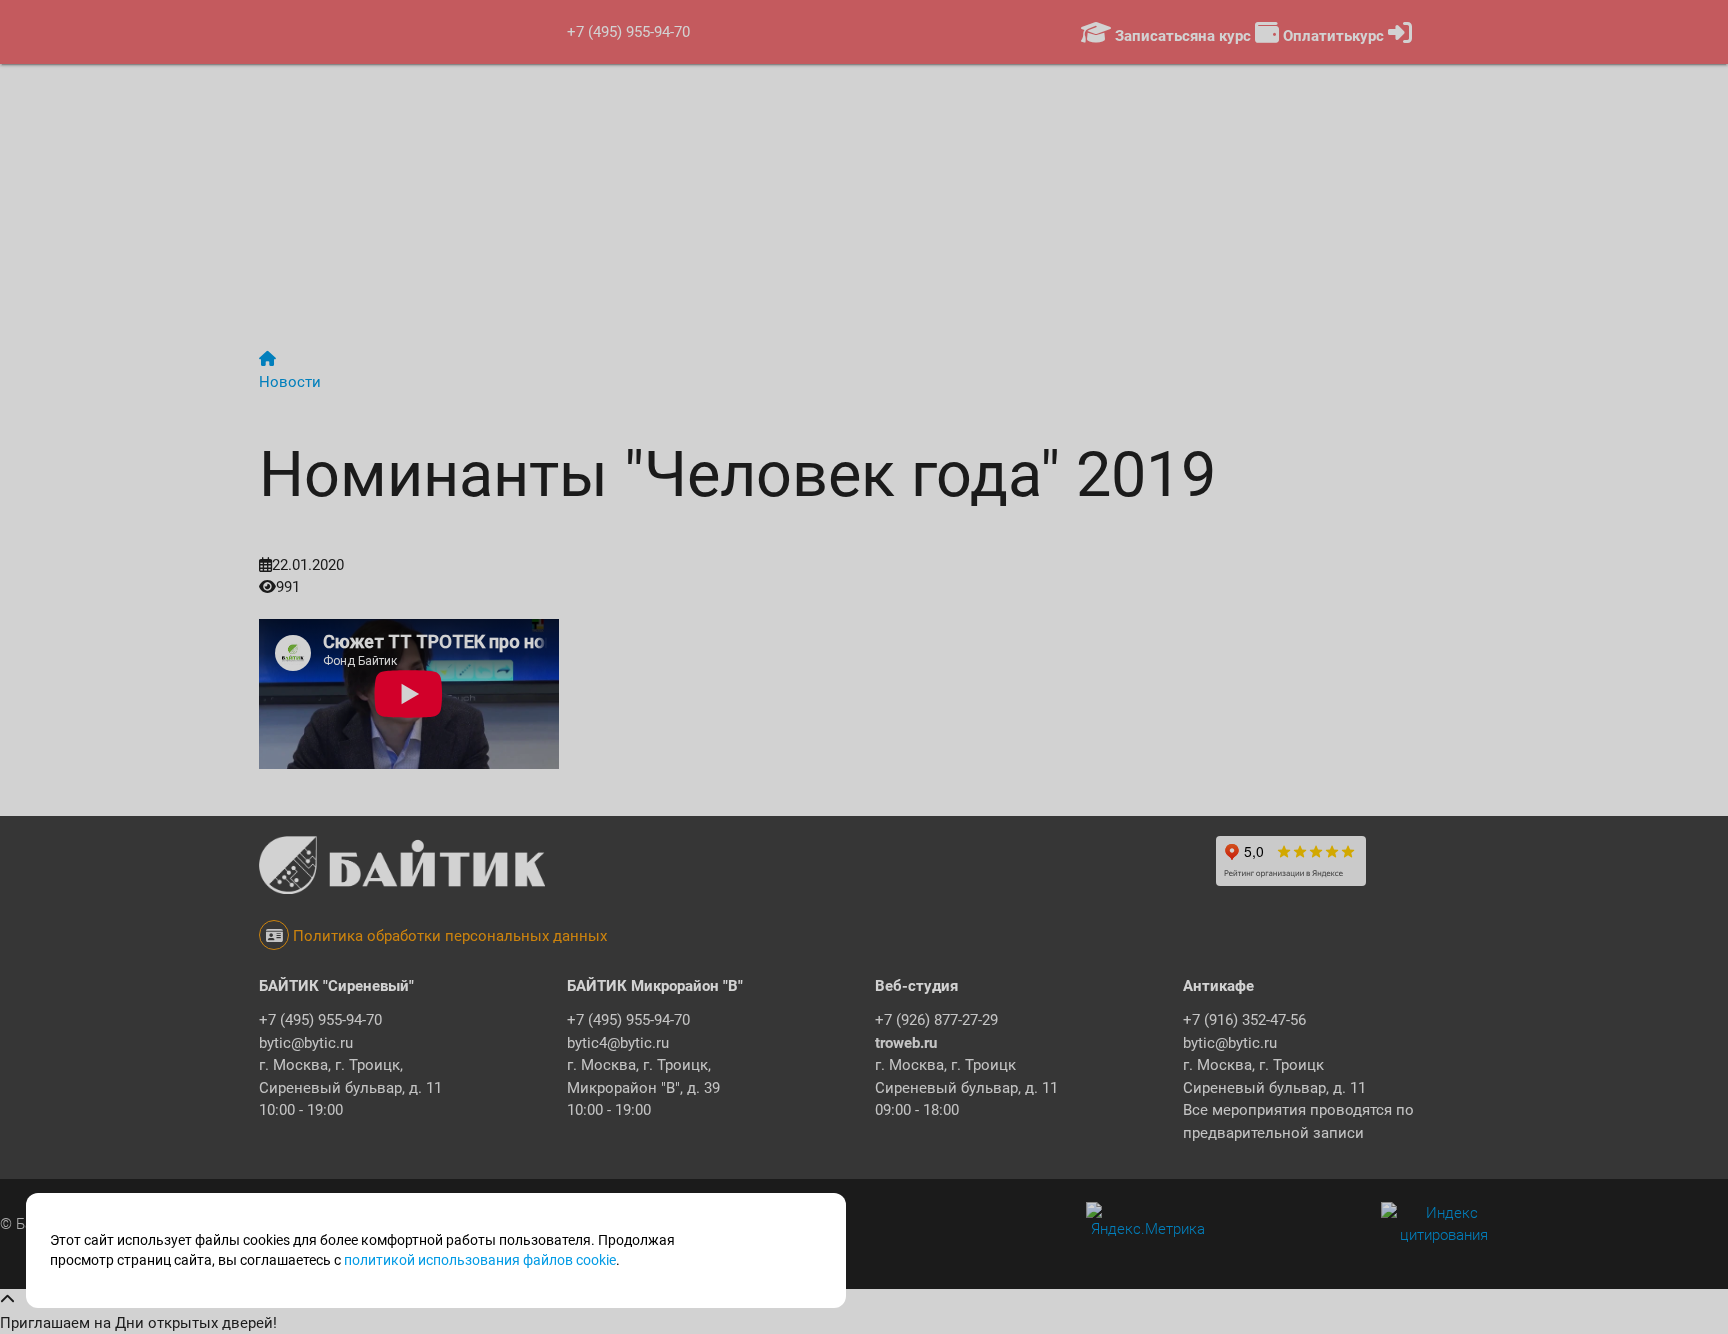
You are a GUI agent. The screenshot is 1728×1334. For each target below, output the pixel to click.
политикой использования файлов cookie (480, 1260)
